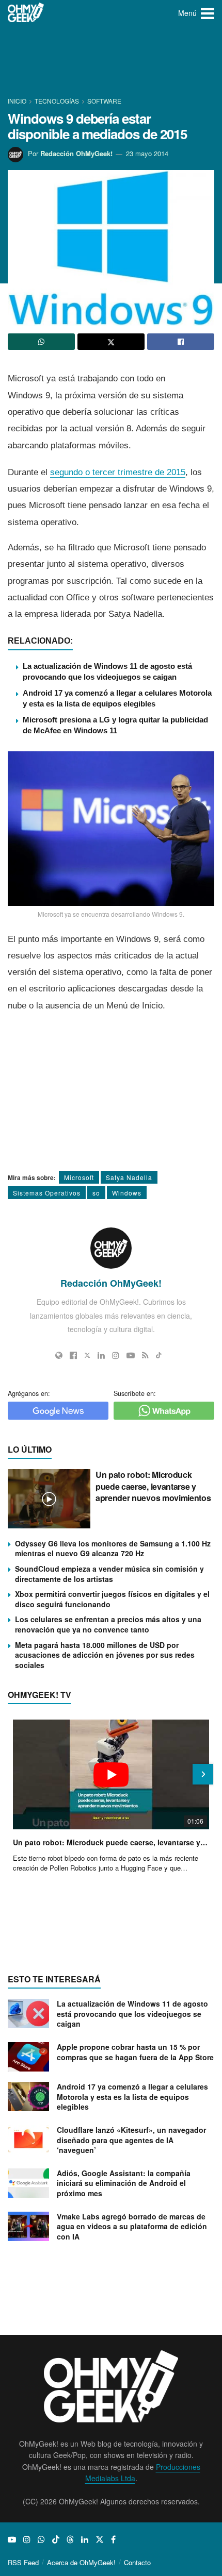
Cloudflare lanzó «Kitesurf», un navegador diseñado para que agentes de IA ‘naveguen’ (131, 2140)
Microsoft (79, 1177)
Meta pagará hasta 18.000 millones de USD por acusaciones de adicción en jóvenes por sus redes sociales (105, 1655)
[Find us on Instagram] (27, 2539)
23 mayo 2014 (147, 153)
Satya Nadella (129, 1177)
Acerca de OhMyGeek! (81, 2562)
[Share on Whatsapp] (41, 342)
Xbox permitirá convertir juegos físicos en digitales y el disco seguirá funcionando (112, 1599)
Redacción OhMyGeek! (76, 153)
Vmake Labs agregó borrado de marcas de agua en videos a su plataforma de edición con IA (132, 2226)
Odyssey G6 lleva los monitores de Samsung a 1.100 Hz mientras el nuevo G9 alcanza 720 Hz (113, 1548)
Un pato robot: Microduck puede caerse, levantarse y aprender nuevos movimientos (153, 1486)
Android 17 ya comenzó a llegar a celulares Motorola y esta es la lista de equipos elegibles (132, 2097)
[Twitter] (87, 1355)
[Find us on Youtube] (12, 2539)
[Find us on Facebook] (113, 2539)
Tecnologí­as (57, 101)
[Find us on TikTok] (56, 2539)
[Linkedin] (101, 1355)
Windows (127, 1193)
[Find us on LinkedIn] (85, 2539)
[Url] (59, 1355)
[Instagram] (116, 1355)
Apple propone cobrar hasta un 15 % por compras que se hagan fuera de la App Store (135, 2052)
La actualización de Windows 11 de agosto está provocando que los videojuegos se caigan (132, 2014)
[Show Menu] (208, 13)
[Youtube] (131, 1355)
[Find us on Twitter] (100, 2539)
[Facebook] (73, 1355)
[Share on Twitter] (111, 342)
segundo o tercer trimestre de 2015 (118, 472)
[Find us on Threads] (70, 2539)
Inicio (18, 101)
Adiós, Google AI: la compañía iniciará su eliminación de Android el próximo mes (124, 2183)
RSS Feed (23, 2562)
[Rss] (145, 1355)
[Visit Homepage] (26, 13)
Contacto (137, 2562)
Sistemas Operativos (47, 1193)
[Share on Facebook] (181, 342)
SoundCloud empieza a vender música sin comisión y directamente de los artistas (109, 1574)
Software (104, 101)
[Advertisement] (111, 62)
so (96, 1193)
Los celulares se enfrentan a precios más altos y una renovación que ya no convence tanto (108, 1624)
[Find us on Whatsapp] (41, 2539)
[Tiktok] (159, 1355)
